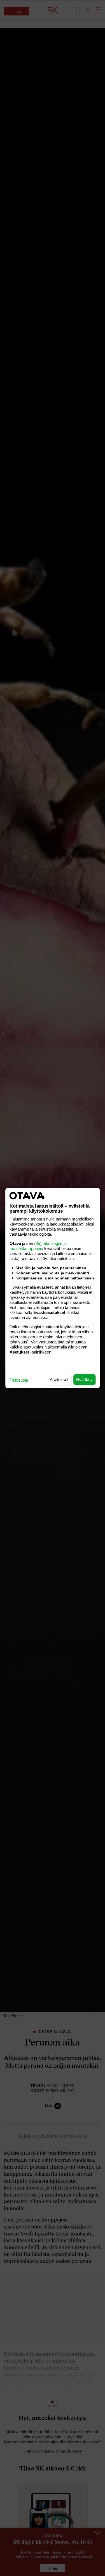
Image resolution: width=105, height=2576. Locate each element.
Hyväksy (84, 1379)
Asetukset (59, 1379)
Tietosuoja (19, 1380)
